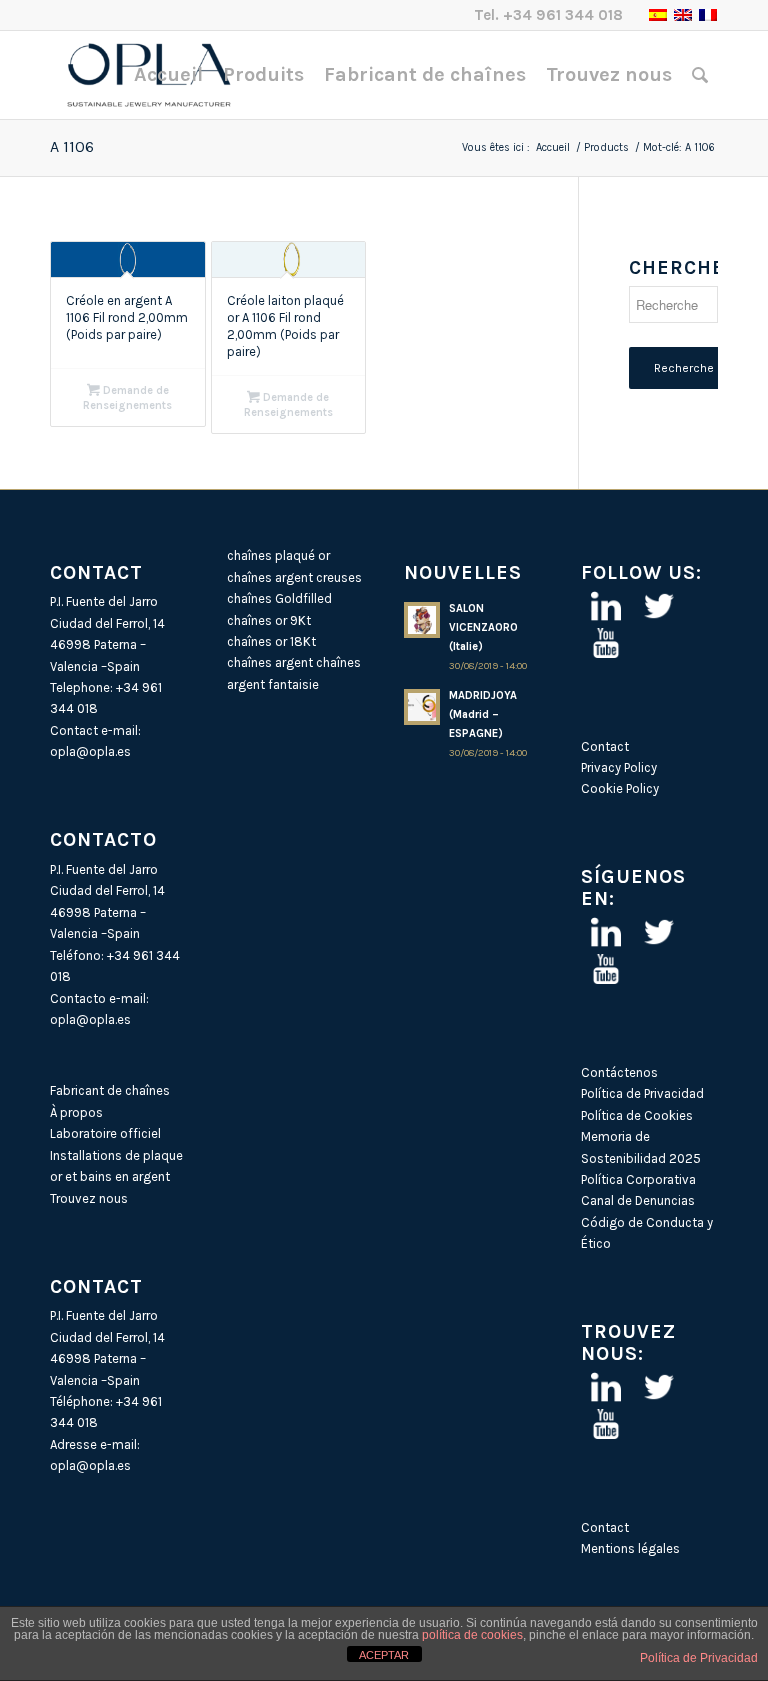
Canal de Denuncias (638, 1200)
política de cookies (472, 1635)
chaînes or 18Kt (271, 641)
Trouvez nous (89, 1198)
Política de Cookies (637, 1115)
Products (606, 147)
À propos (76, 1112)
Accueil (553, 147)
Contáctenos (619, 1072)
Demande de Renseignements (127, 398)
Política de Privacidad (642, 1093)
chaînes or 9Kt (269, 620)
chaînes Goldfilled (279, 598)
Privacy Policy (619, 767)
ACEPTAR (384, 1655)
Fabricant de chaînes (110, 1090)
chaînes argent (270, 662)
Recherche (684, 368)
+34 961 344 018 (563, 15)
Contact (605, 746)
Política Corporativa (638, 1179)
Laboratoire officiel (105, 1133)
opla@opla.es (90, 751)
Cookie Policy (620, 788)
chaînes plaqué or (278, 555)
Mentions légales (630, 1548)
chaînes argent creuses (294, 577)
